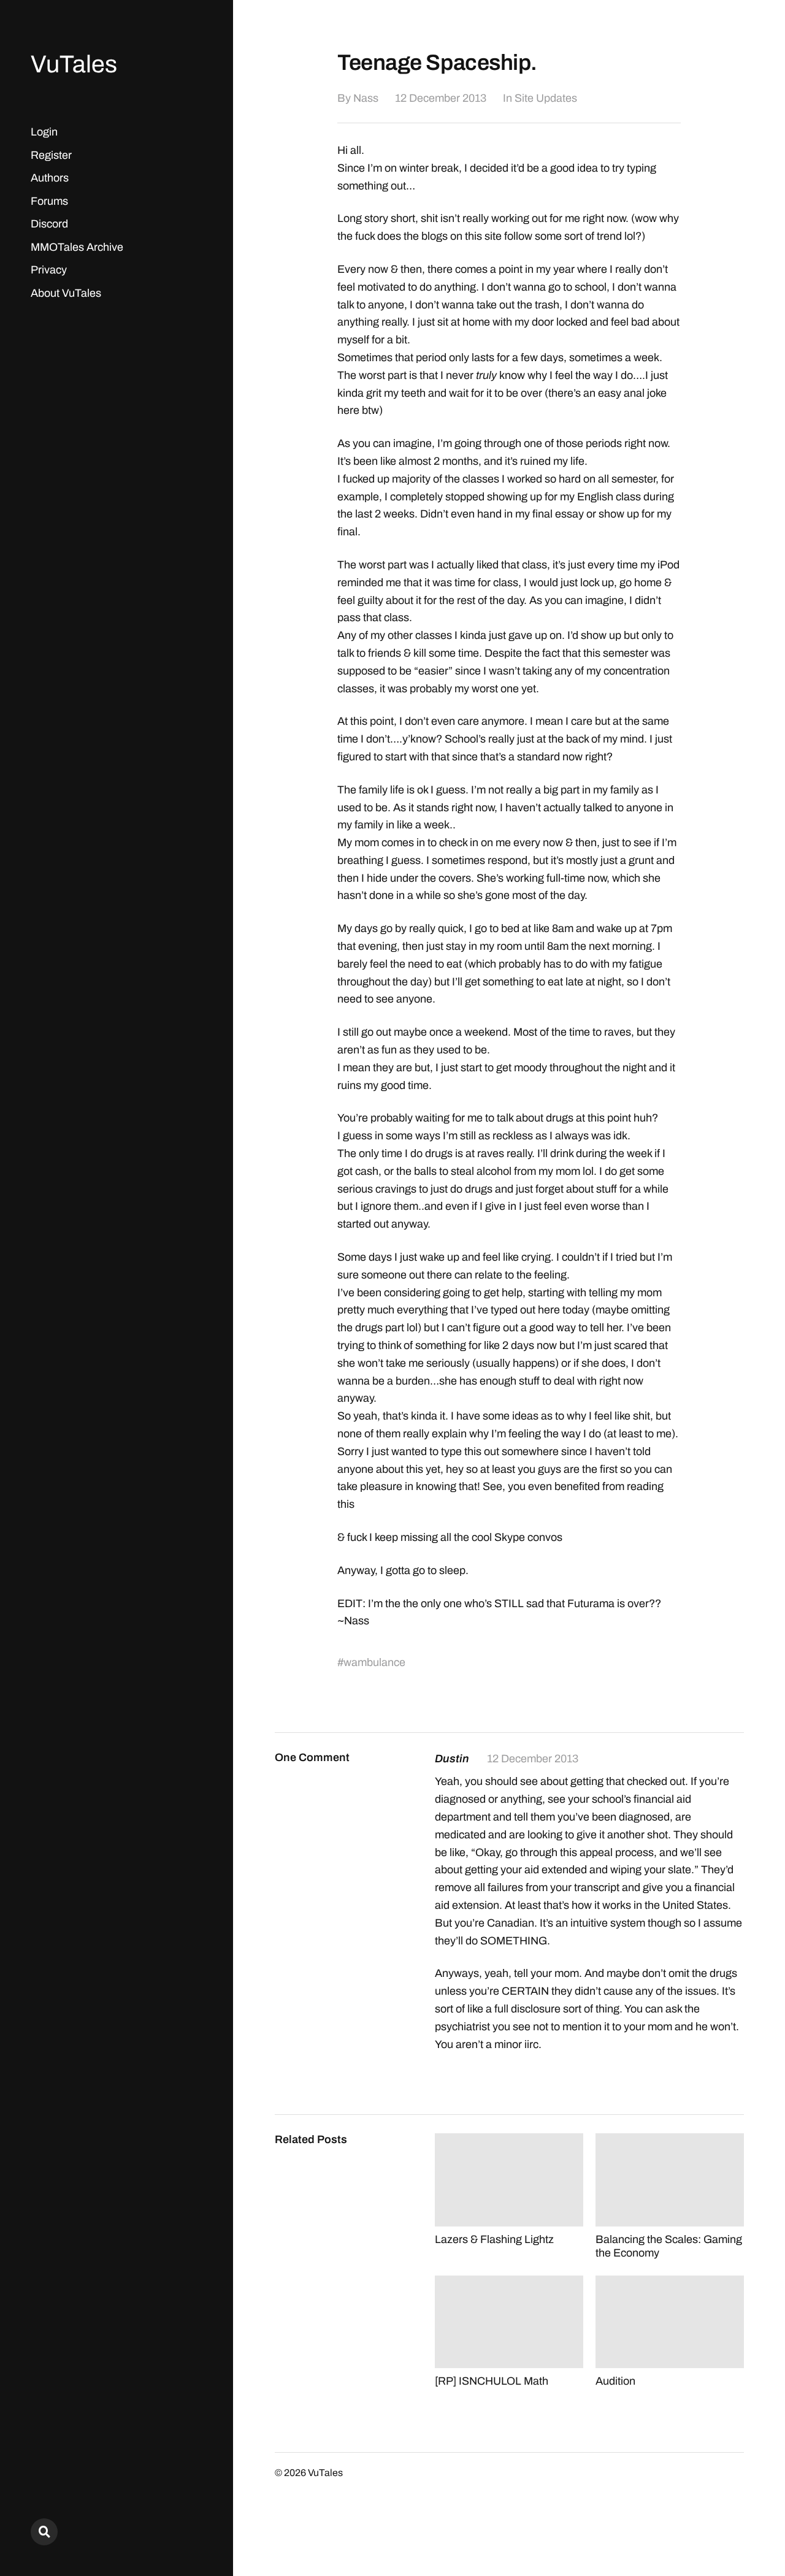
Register (51, 155)
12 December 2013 (441, 98)
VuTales (74, 64)
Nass (366, 98)
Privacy (49, 270)
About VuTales (66, 293)
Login (44, 132)
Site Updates (546, 98)
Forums (49, 201)
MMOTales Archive (77, 247)
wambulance (374, 1662)
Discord (49, 224)
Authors (50, 178)
